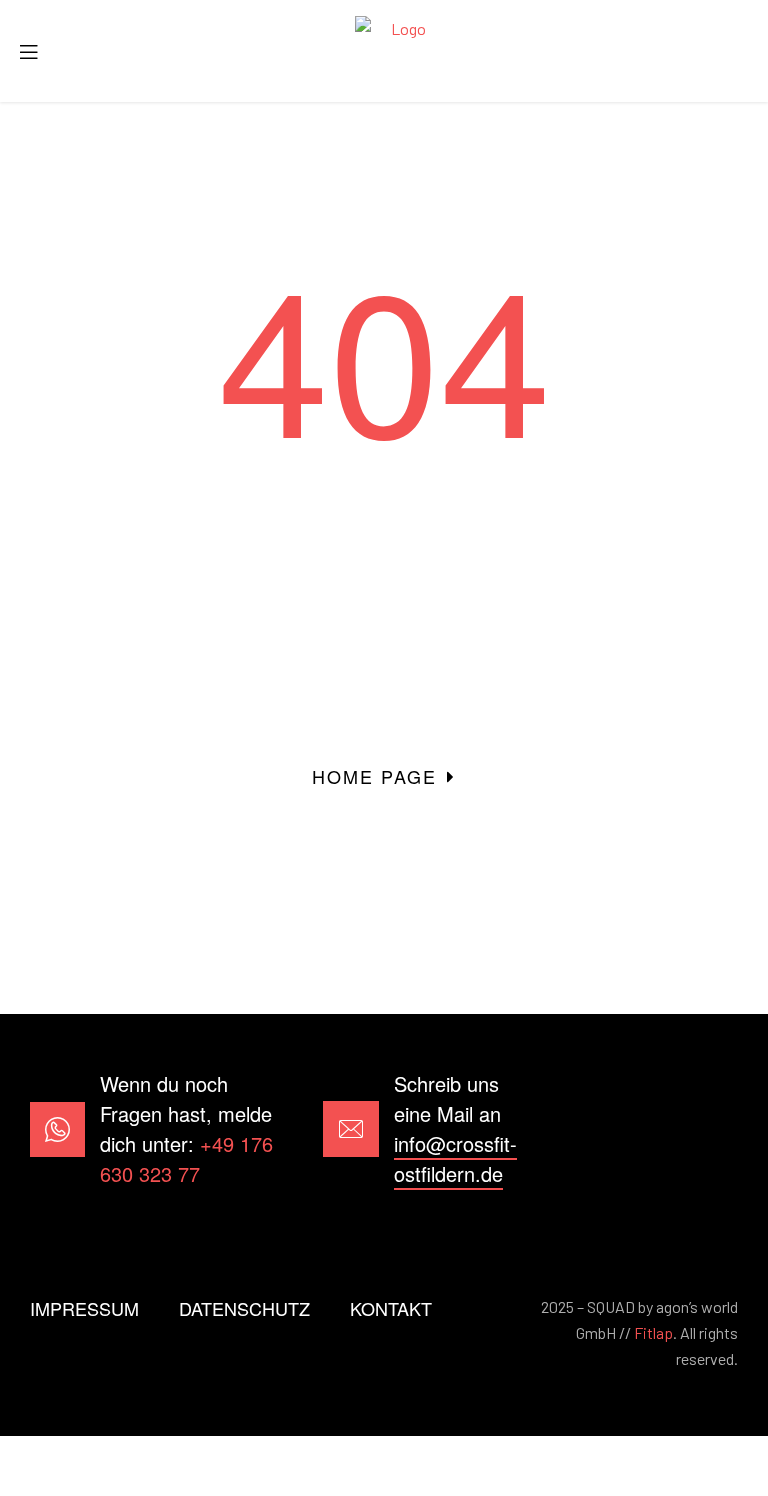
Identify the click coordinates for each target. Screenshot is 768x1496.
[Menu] (36, 51)
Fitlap (653, 1332)
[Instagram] (711, 1129)
